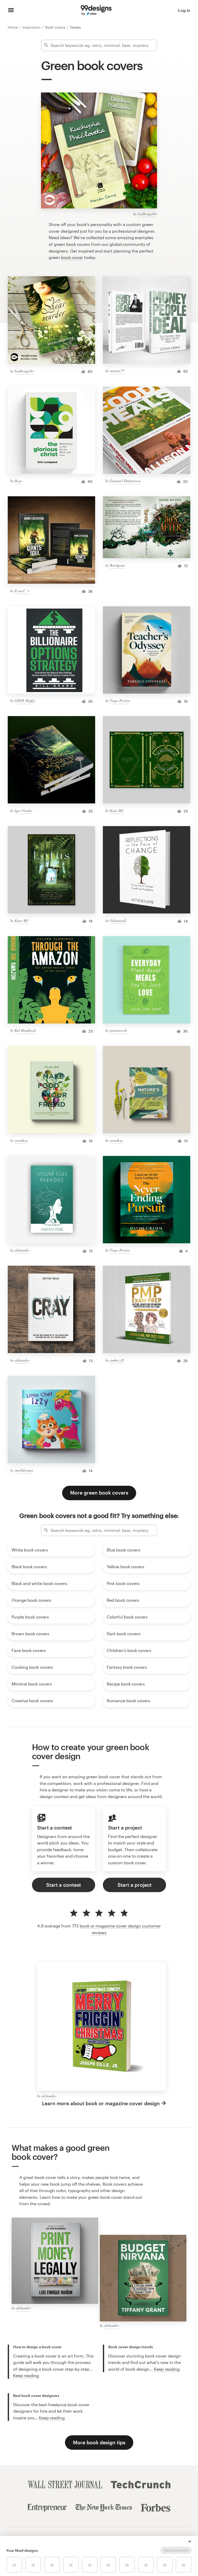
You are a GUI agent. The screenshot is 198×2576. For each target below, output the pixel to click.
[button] (190, 2541)
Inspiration (32, 27)
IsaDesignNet (147, 214)
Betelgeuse (117, 565)
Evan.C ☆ (22, 591)
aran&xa (21, 1140)
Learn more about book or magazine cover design (101, 2103)
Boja (18, 481)
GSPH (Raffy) (25, 700)
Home (13, 27)
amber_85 (117, 1360)
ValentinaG (118, 921)
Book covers (56, 27)
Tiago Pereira (120, 700)
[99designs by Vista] (96, 10)
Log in (184, 10)
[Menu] (11, 10)
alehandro (22, 1250)
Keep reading (26, 2375)
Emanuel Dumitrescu (125, 481)
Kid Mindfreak (25, 1030)
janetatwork (118, 1030)
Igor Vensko (23, 811)
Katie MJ (117, 811)
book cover (72, 257)
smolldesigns (24, 1470)
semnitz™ (117, 371)
